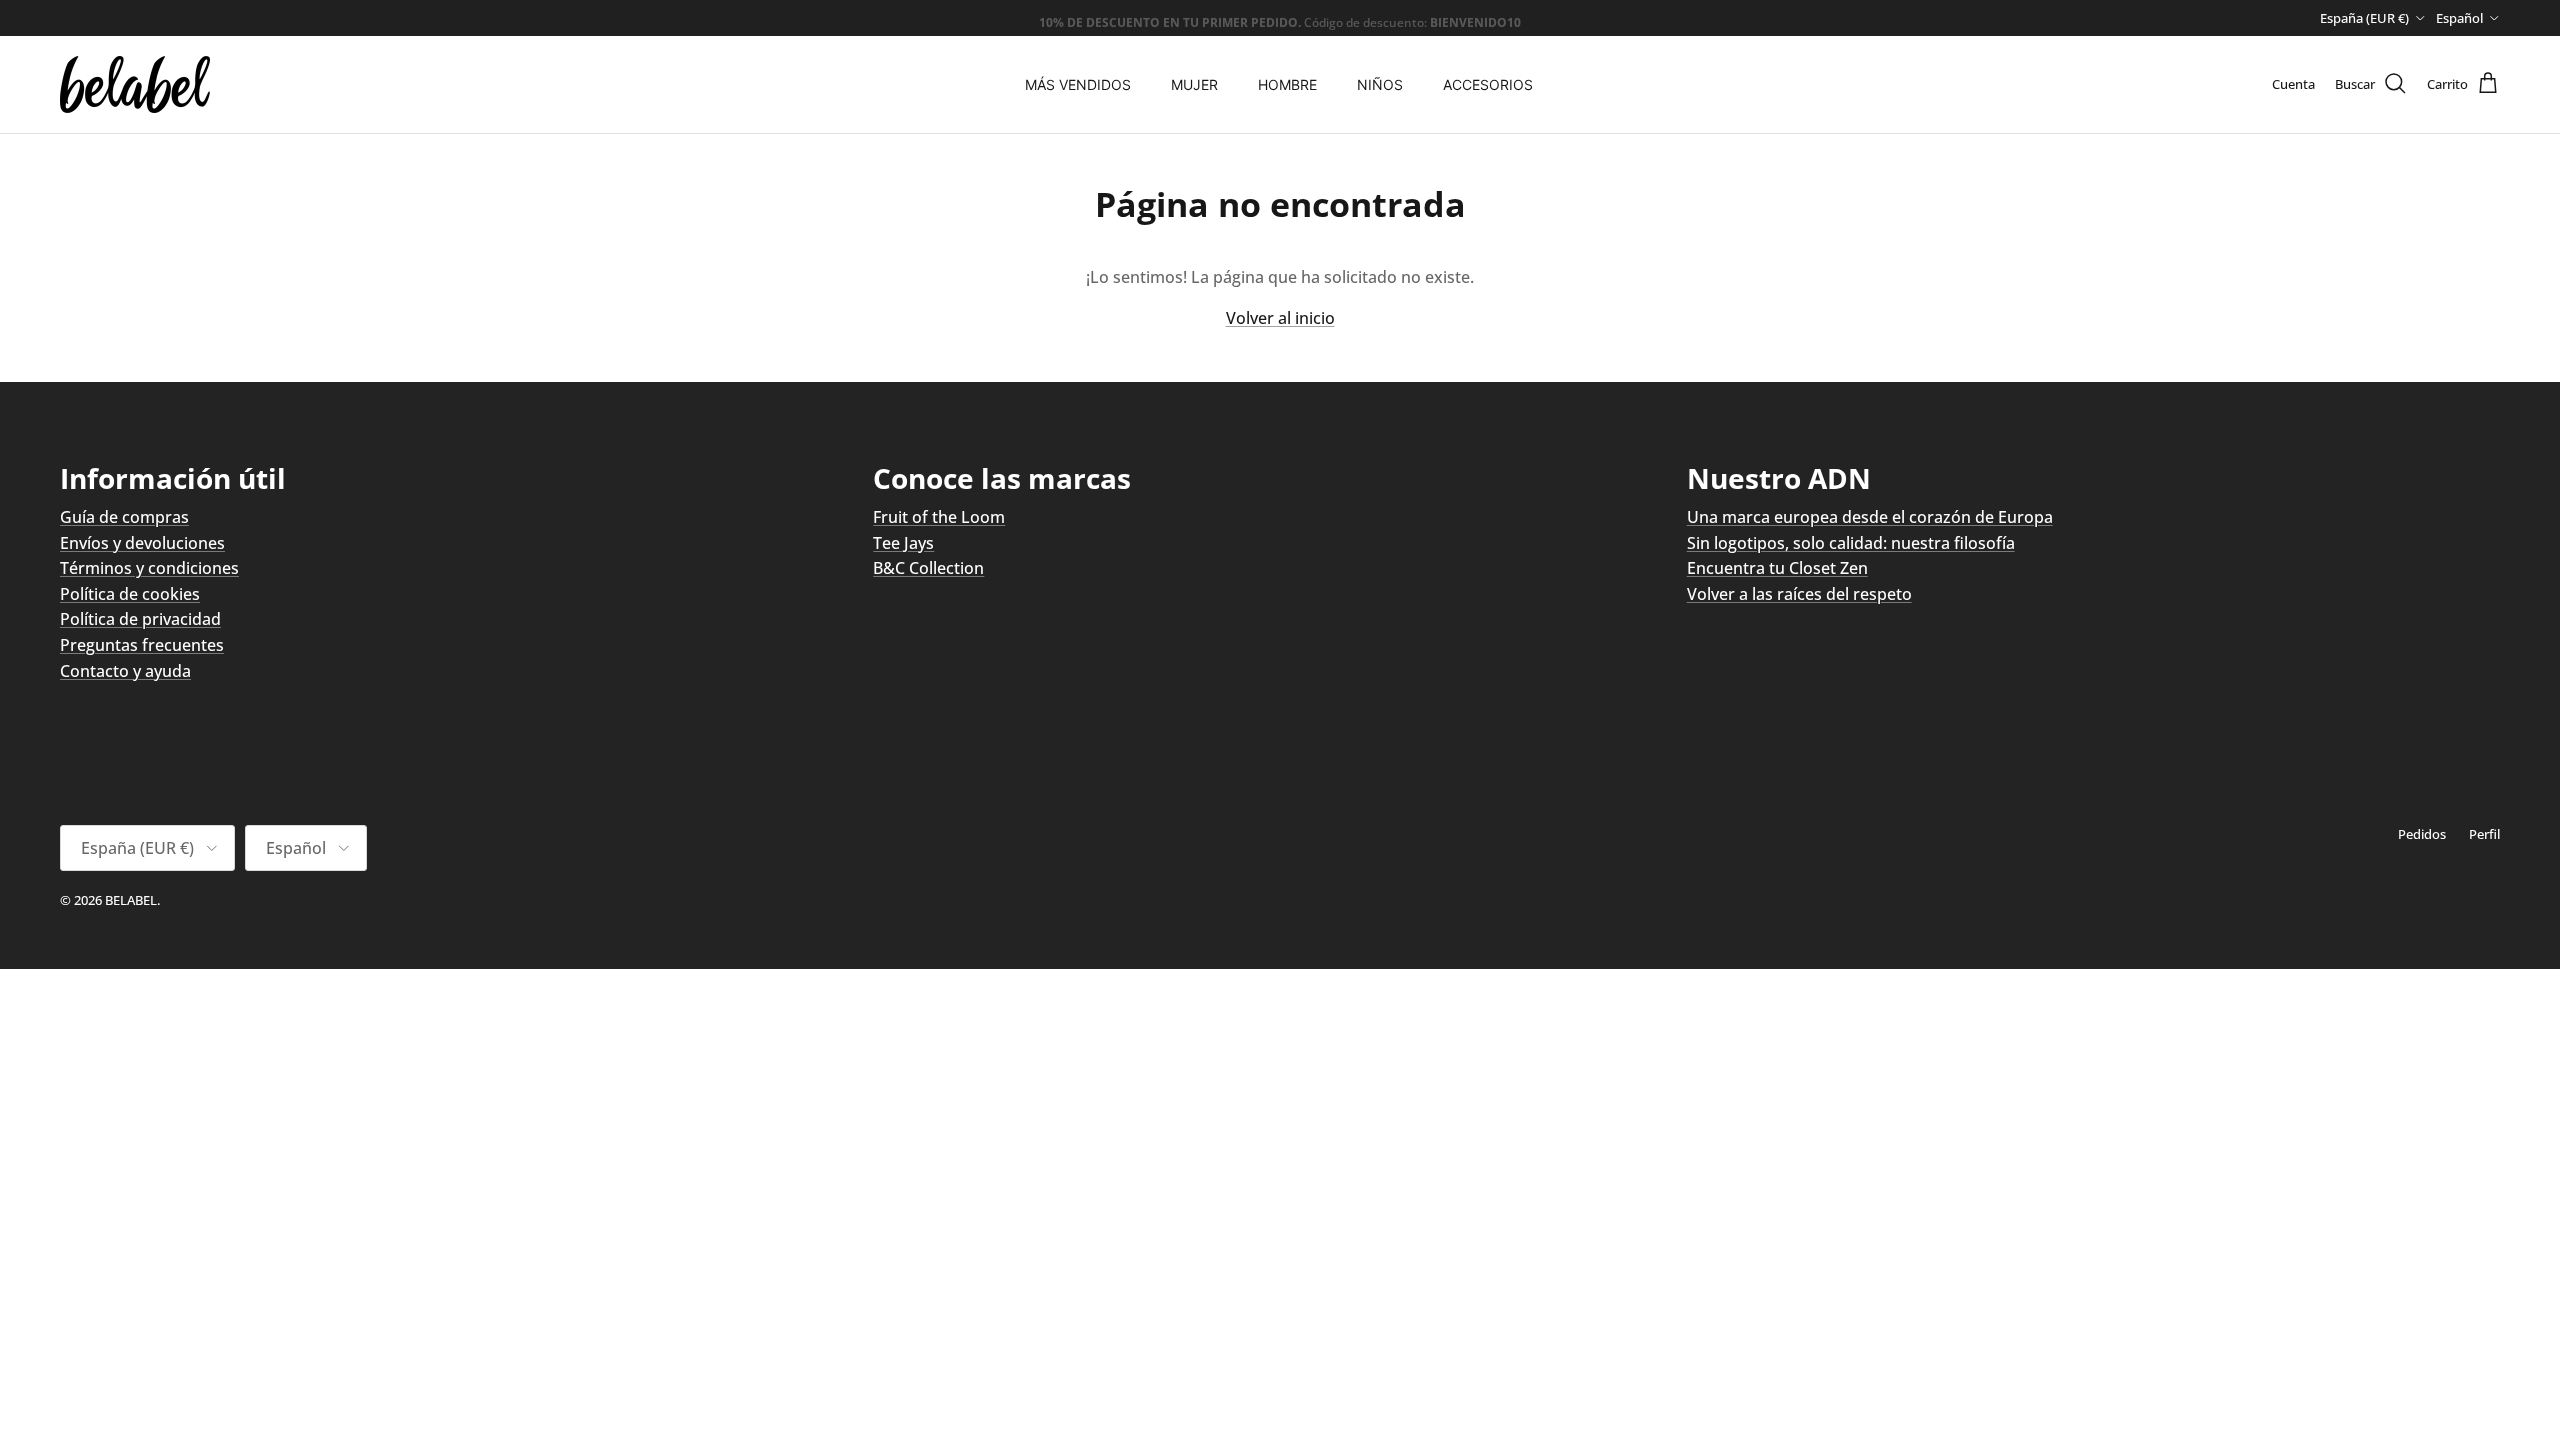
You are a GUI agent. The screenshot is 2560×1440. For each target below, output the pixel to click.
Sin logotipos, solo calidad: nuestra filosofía (1851, 543)
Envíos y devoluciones (142, 543)
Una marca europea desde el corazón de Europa (1870, 517)
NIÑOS (1380, 84)
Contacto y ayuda (125, 671)
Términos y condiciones (149, 568)
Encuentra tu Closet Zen (1777, 568)
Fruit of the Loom (939, 517)
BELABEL (131, 900)
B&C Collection (928, 568)
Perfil (2484, 834)
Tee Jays (903, 543)
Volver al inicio (1280, 318)
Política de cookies (130, 594)
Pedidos (2422, 834)
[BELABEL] (135, 84)
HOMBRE (1287, 84)
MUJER (1194, 84)
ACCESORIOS (1488, 84)
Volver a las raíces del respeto (1799, 594)
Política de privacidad (140, 619)
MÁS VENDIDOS (1078, 84)
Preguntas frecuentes (142, 645)
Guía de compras (124, 517)
